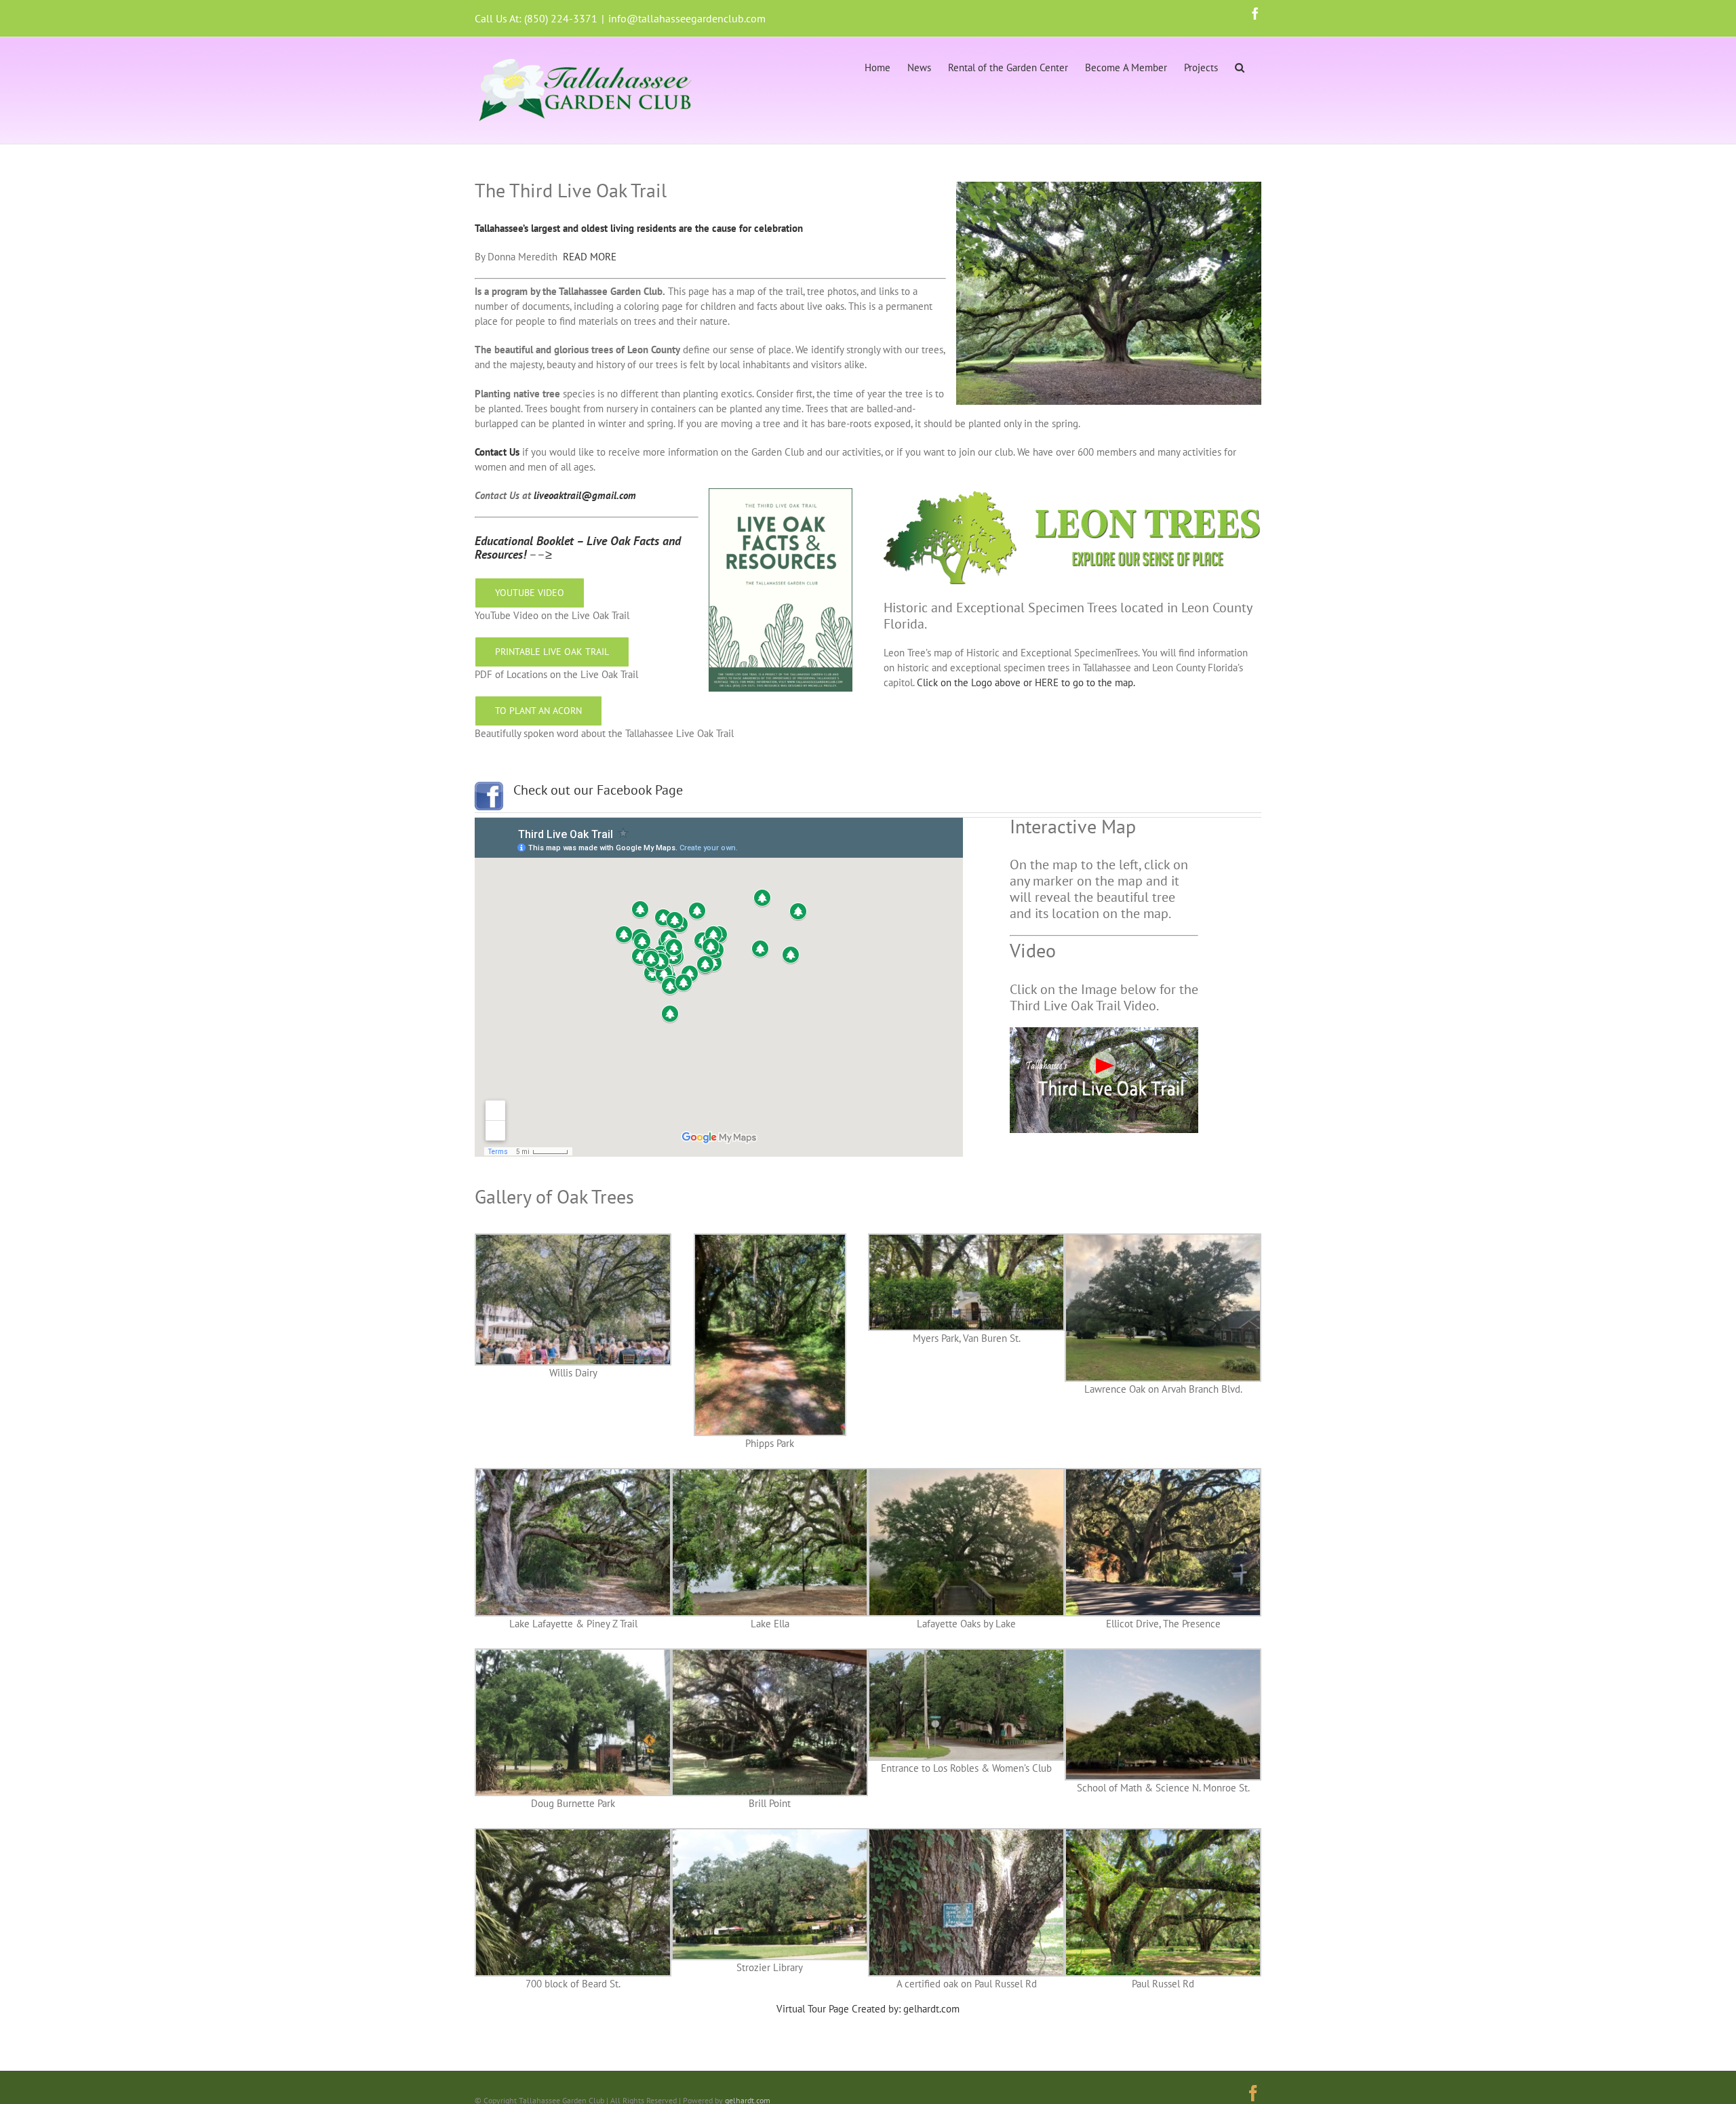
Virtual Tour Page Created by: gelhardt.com (868, 2009)
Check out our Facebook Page (598, 790)
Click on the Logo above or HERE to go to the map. (1026, 682)
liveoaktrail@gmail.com (585, 495)
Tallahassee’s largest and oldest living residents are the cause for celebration (639, 228)
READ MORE (590, 257)
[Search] (1240, 66)
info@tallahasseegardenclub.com (687, 18)
